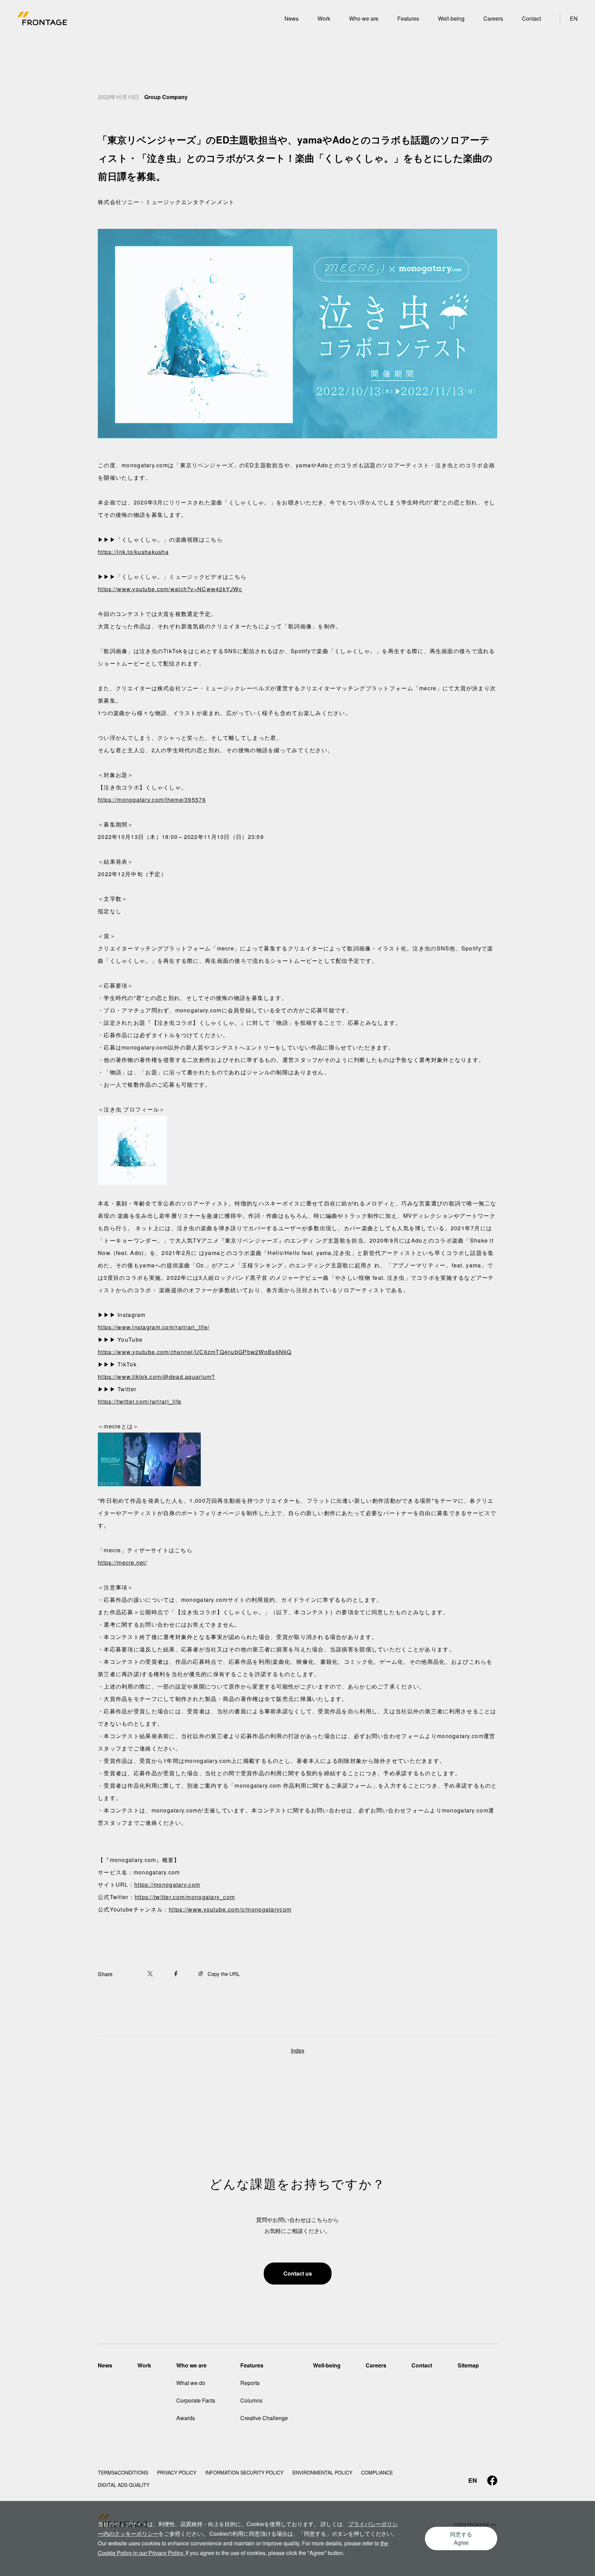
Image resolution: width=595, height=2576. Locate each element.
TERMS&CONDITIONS (123, 2472)
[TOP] (42, 21)
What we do (191, 2383)
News (291, 18)
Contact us (298, 2273)
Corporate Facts (196, 2400)
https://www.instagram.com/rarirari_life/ (154, 1327)
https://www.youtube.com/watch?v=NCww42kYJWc (170, 589)
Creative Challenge (421, 10)
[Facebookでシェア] (179, 1974)
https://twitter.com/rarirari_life (140, 1401)
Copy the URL (224, 1974)
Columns (251, 2400)
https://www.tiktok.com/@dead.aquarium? (156, 1377)
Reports (250, 2383)
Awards (358, 10)
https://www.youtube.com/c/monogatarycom (230, 1909)
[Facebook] (492, 2481)
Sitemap (468, 2365)
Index (298, 2050)
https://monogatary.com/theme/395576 (152, 800)
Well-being (451, 18)
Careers (493, 18)
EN (574, 18)
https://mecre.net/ (122, 1562)
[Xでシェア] (153, 1974)
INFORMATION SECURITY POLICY (244, 2472)
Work (324, 18)
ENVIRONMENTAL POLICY (322, 2472)
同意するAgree (461, 2538)
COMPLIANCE (377, 2472)
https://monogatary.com (167, 1885)
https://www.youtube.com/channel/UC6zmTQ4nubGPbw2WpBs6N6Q (195, 1352)
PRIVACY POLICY (177, 2472)
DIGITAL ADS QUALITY (124, 2485)
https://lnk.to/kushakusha (133, 552)
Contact (531, 18)
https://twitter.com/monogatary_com (185, 1897)
